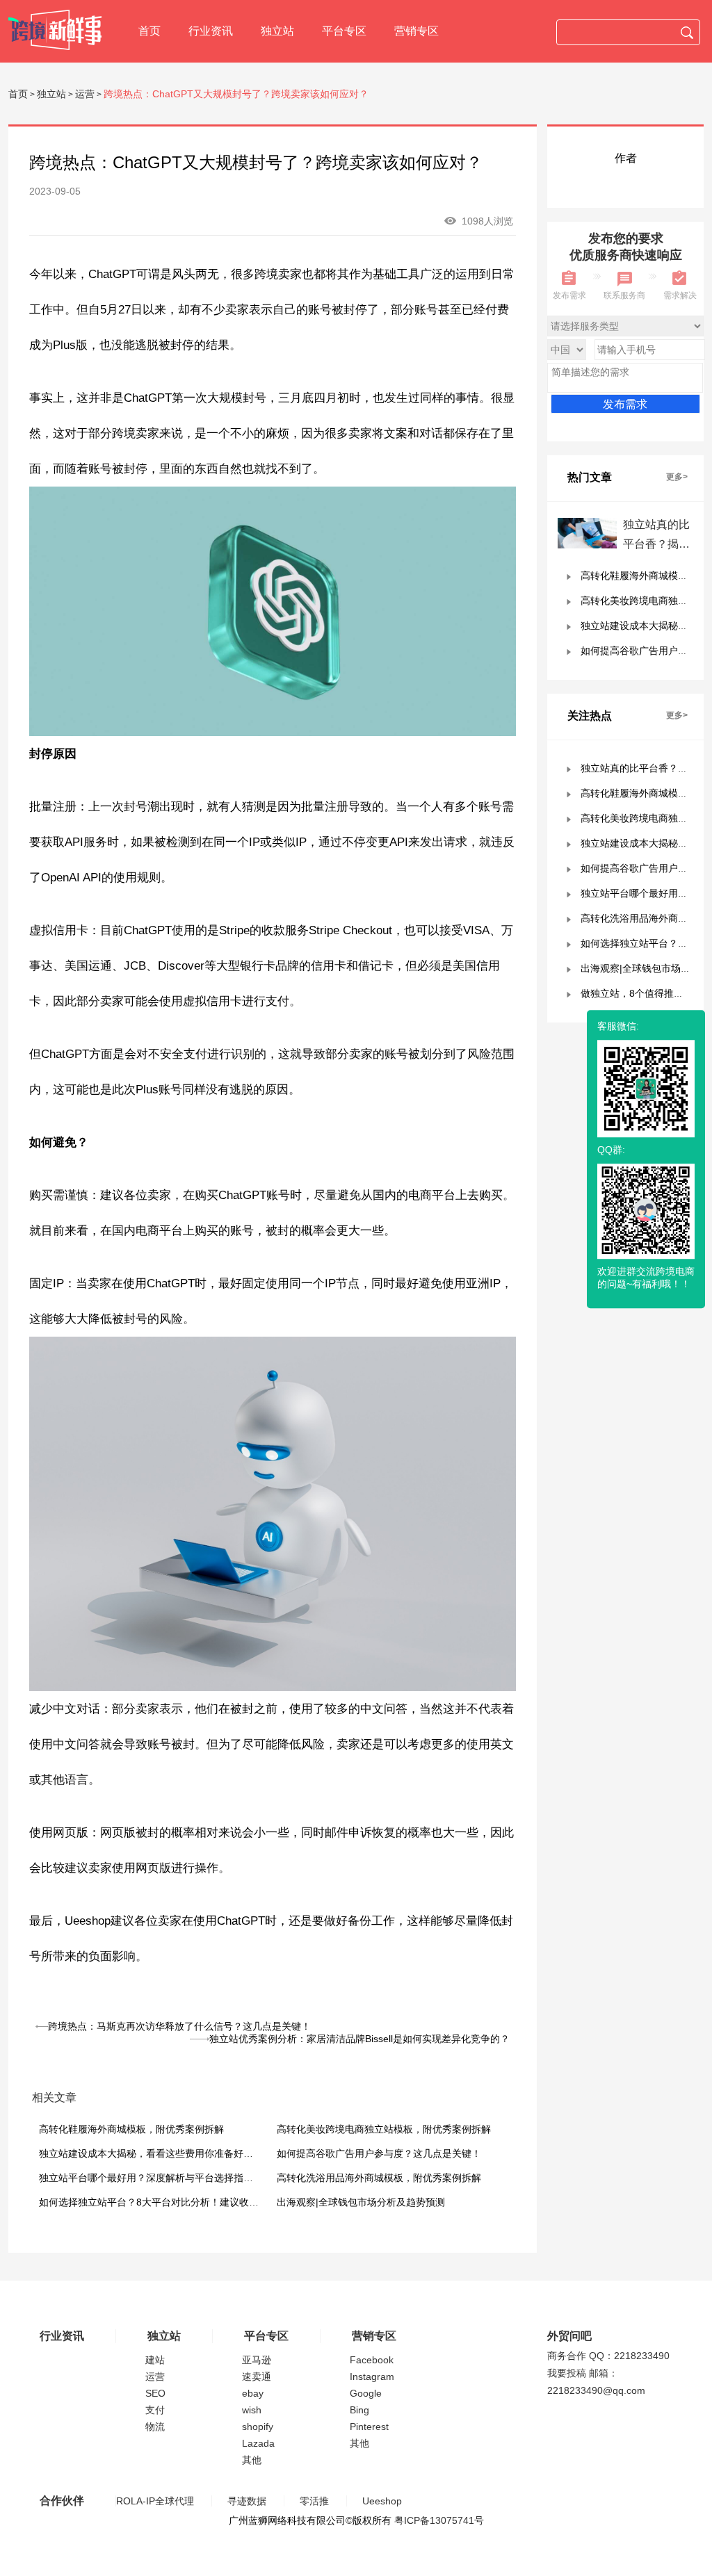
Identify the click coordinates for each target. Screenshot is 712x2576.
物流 (155, 2427)
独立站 (277, 31)
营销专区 (416, 31)
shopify (258, 2427)
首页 (149, 31)
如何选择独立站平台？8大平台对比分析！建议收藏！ (154, 2202)
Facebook (372, 2360)
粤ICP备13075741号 (439, 2520)
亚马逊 (257, 2360)
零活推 (314, 2501)
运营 (85, 94)
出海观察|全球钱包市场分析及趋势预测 (361, 2202)
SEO (155, 2393)
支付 (155, 2410)
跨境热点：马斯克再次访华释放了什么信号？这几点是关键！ (179, 2026)
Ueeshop (382, 2501)
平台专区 (344, 31)
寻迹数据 (247, 2501)
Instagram (372, 2377)
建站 (155, 2360)
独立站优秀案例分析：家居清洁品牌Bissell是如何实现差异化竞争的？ (359, 2039)
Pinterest (369, 2427)
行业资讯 (211, 31)
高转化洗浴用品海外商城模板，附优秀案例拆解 (379, 2178)
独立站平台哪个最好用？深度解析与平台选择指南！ (151, 2178)
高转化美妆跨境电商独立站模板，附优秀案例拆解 (384, 2129)
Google (366, 2393)
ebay (253, 2393)
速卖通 (257, 2377)
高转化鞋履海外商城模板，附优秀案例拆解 (131, 2129)
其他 (252, 2460)
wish (252, 2410)
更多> (677, 477)
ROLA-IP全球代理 (155, 2501)
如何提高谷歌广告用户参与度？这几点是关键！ (379, 2153)
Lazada (258, 2443)
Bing (359, 2410)
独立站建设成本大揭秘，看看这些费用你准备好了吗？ (156, 2153)
